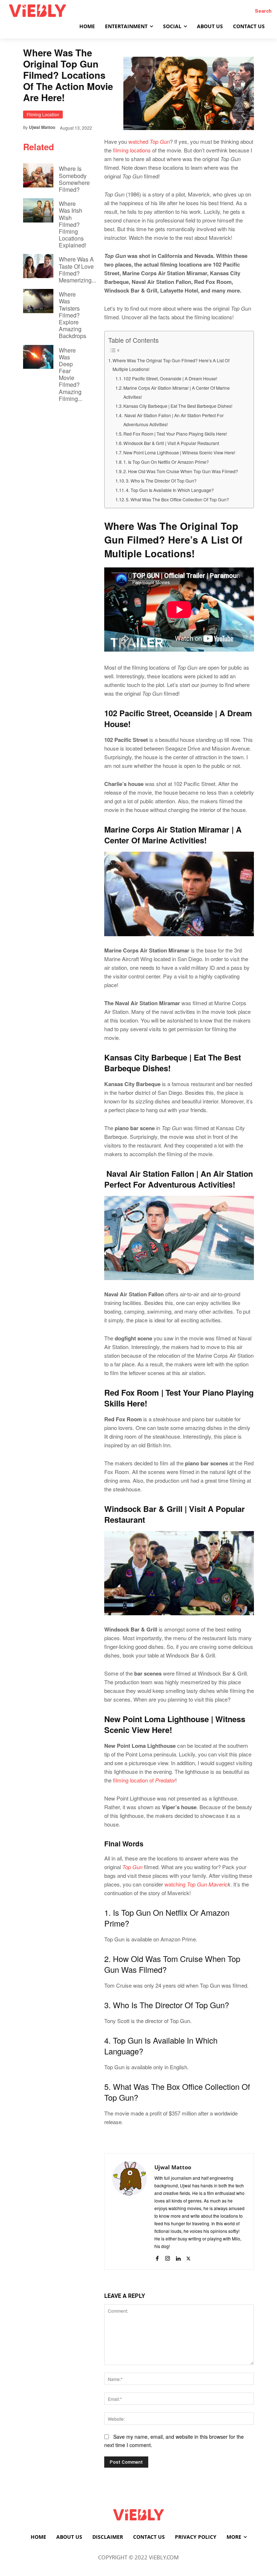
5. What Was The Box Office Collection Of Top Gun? (177, 500)
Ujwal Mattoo (42, 127)
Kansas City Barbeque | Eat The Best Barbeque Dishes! (178, 406)
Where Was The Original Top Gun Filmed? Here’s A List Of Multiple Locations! (172, 365)
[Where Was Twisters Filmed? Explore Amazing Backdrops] (38, 301)
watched (148, 141)
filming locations (132, 150)
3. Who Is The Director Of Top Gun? (161, 481)
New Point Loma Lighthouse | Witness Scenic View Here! (179, 453)
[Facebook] (157, 2257)
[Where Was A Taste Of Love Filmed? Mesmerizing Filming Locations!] (38, 266)
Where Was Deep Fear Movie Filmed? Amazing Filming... (71, 374)
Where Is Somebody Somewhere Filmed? (74, 179)
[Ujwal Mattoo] (129, 2211)
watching (196, 1884)
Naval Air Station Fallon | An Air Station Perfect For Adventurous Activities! (173, 420)
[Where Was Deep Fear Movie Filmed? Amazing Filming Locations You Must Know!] (38, 357)
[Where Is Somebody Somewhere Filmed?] (38, 175)
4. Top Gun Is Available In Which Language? (170, 490)
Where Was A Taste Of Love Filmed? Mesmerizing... (77, 270)
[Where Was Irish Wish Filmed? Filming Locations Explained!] (38, 210)
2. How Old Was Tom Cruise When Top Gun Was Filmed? (181, 471)
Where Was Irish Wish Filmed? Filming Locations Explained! (72, 224)
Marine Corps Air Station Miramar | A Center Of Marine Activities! (177, 392)
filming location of (143, 1780)
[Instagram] (168, 2257)
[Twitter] (188, 2257)
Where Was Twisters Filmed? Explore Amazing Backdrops (72, 315)
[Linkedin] (178, 2257)
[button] (263, 11)
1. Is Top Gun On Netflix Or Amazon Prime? (166, 462)
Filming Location (43, 114)
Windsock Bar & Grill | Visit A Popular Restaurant (172, 443)
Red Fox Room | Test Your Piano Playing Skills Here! (175, 434)
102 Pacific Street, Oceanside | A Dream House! (170, 379)
